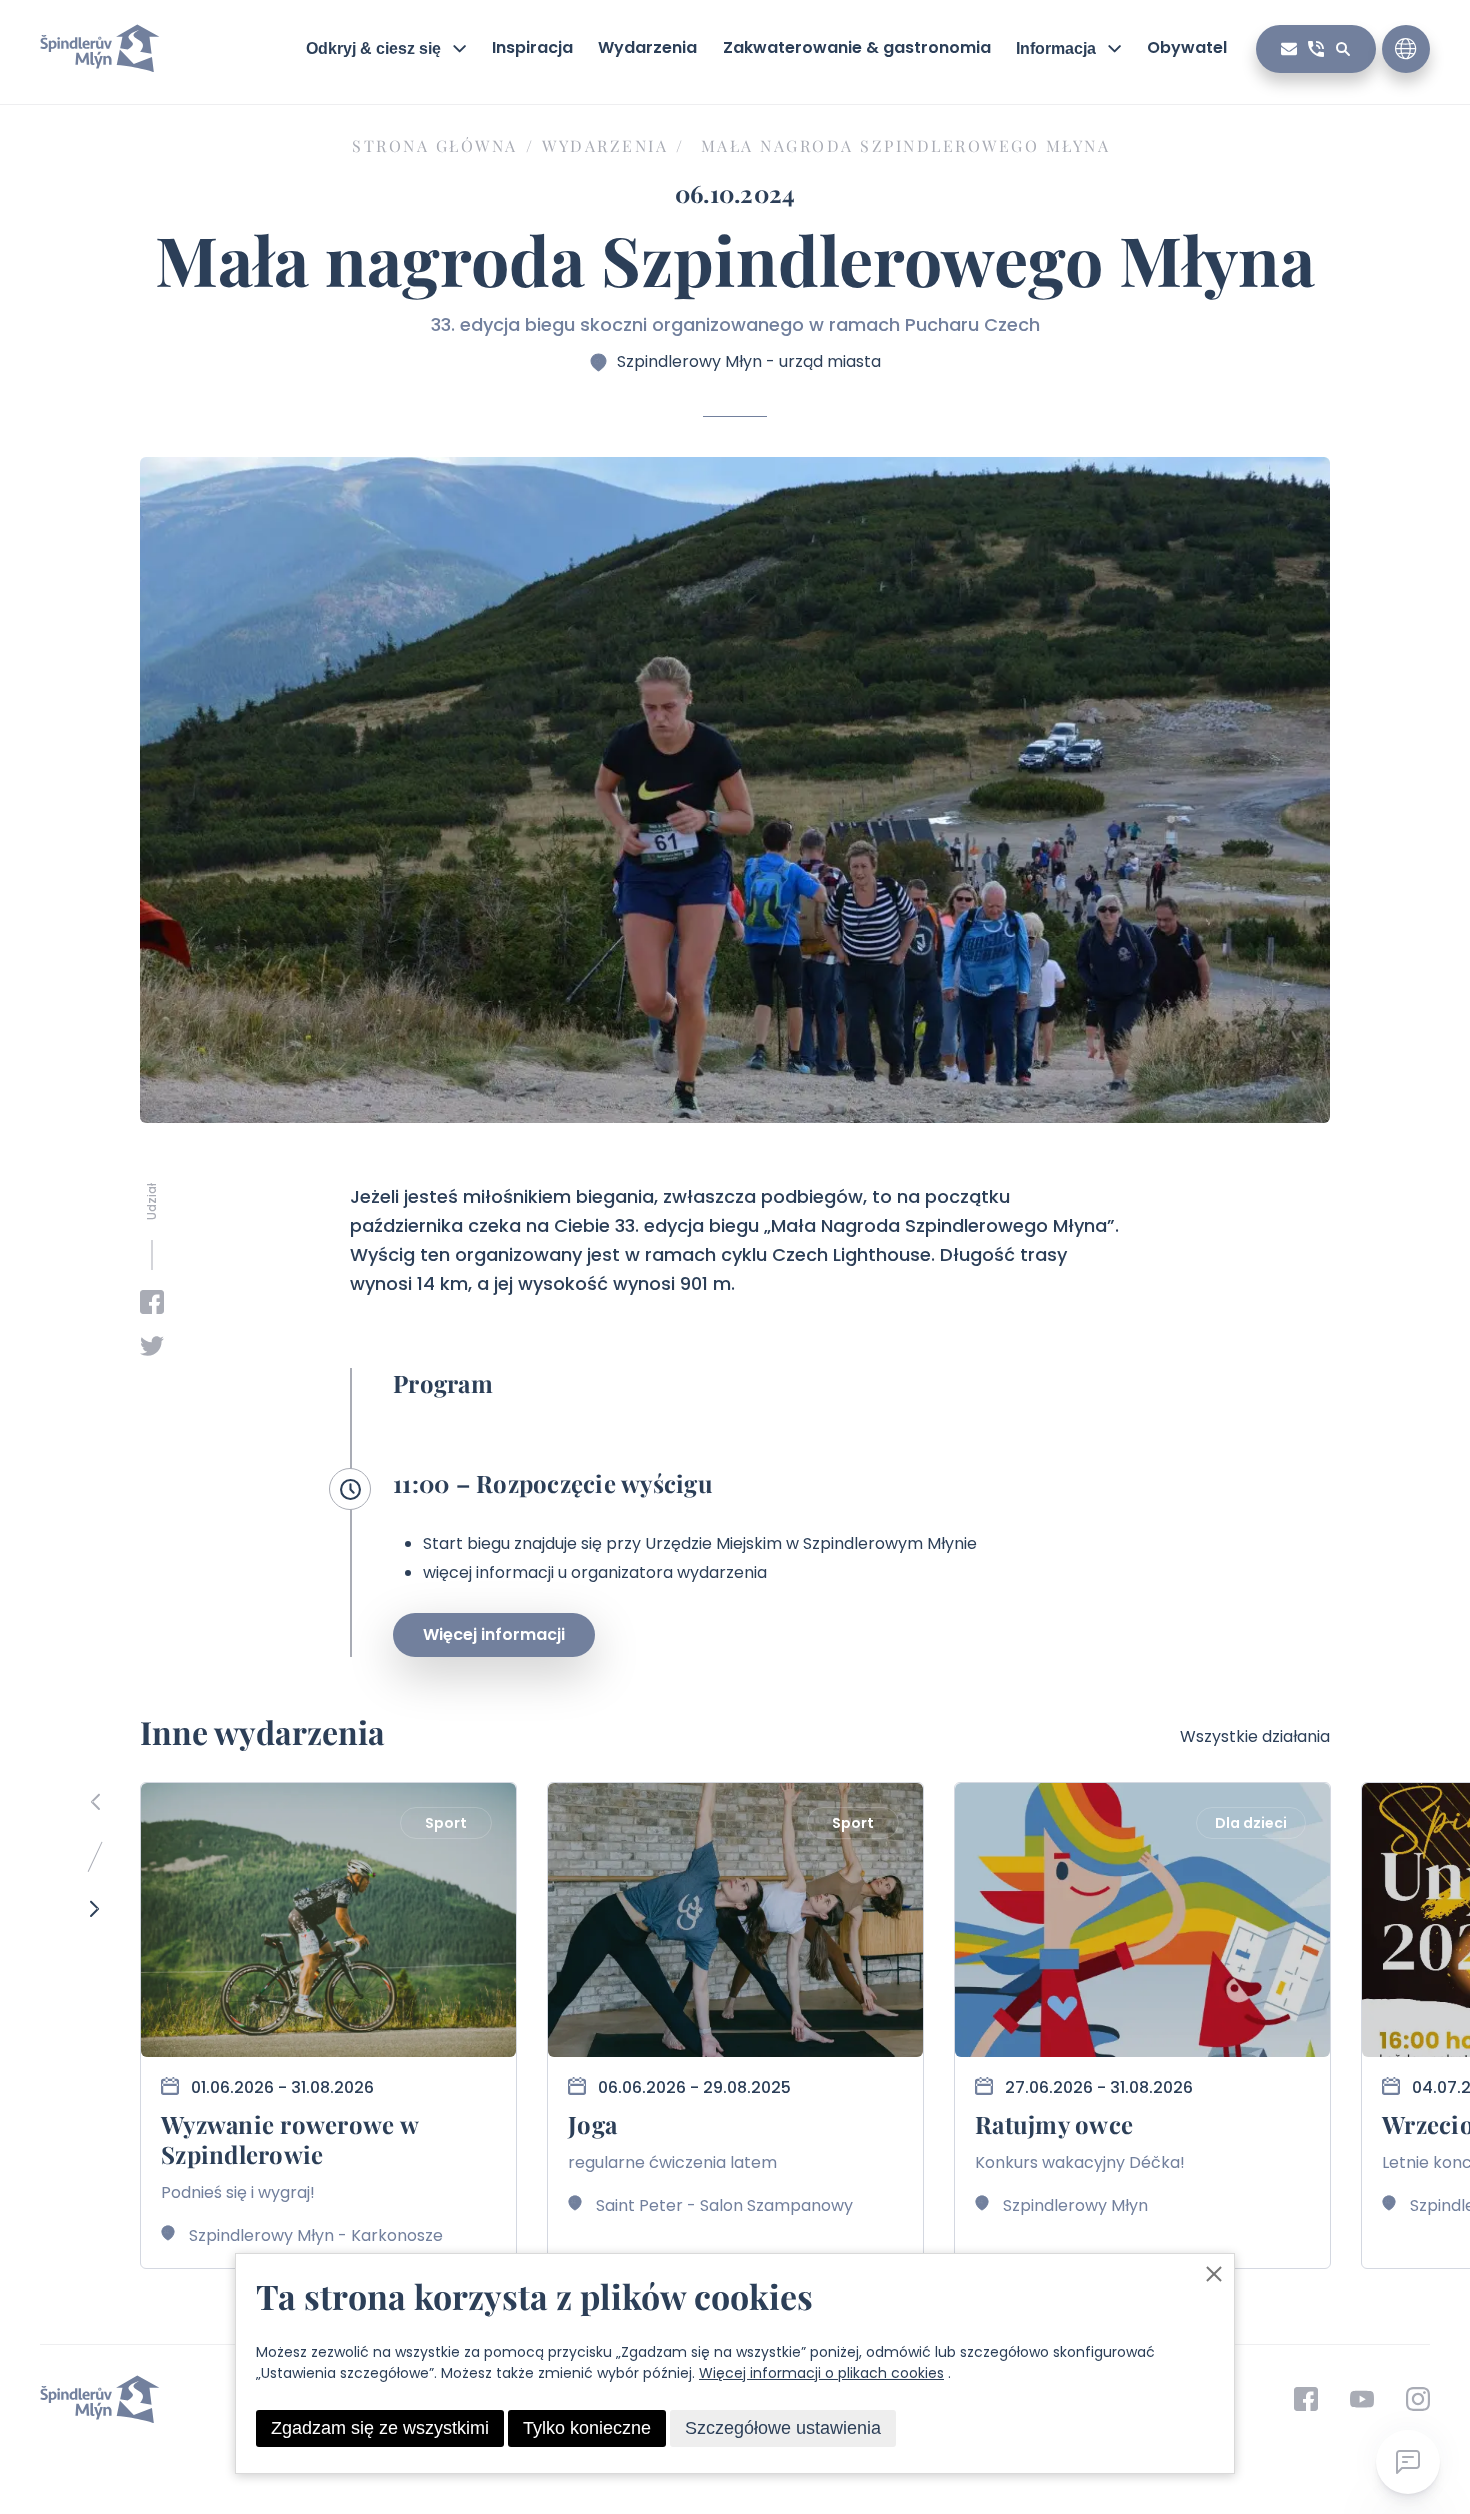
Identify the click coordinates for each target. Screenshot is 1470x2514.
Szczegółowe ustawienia (783, 2428)
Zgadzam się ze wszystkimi (380, 2428)
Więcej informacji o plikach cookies (821, 2373)
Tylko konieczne (587, 2428)
